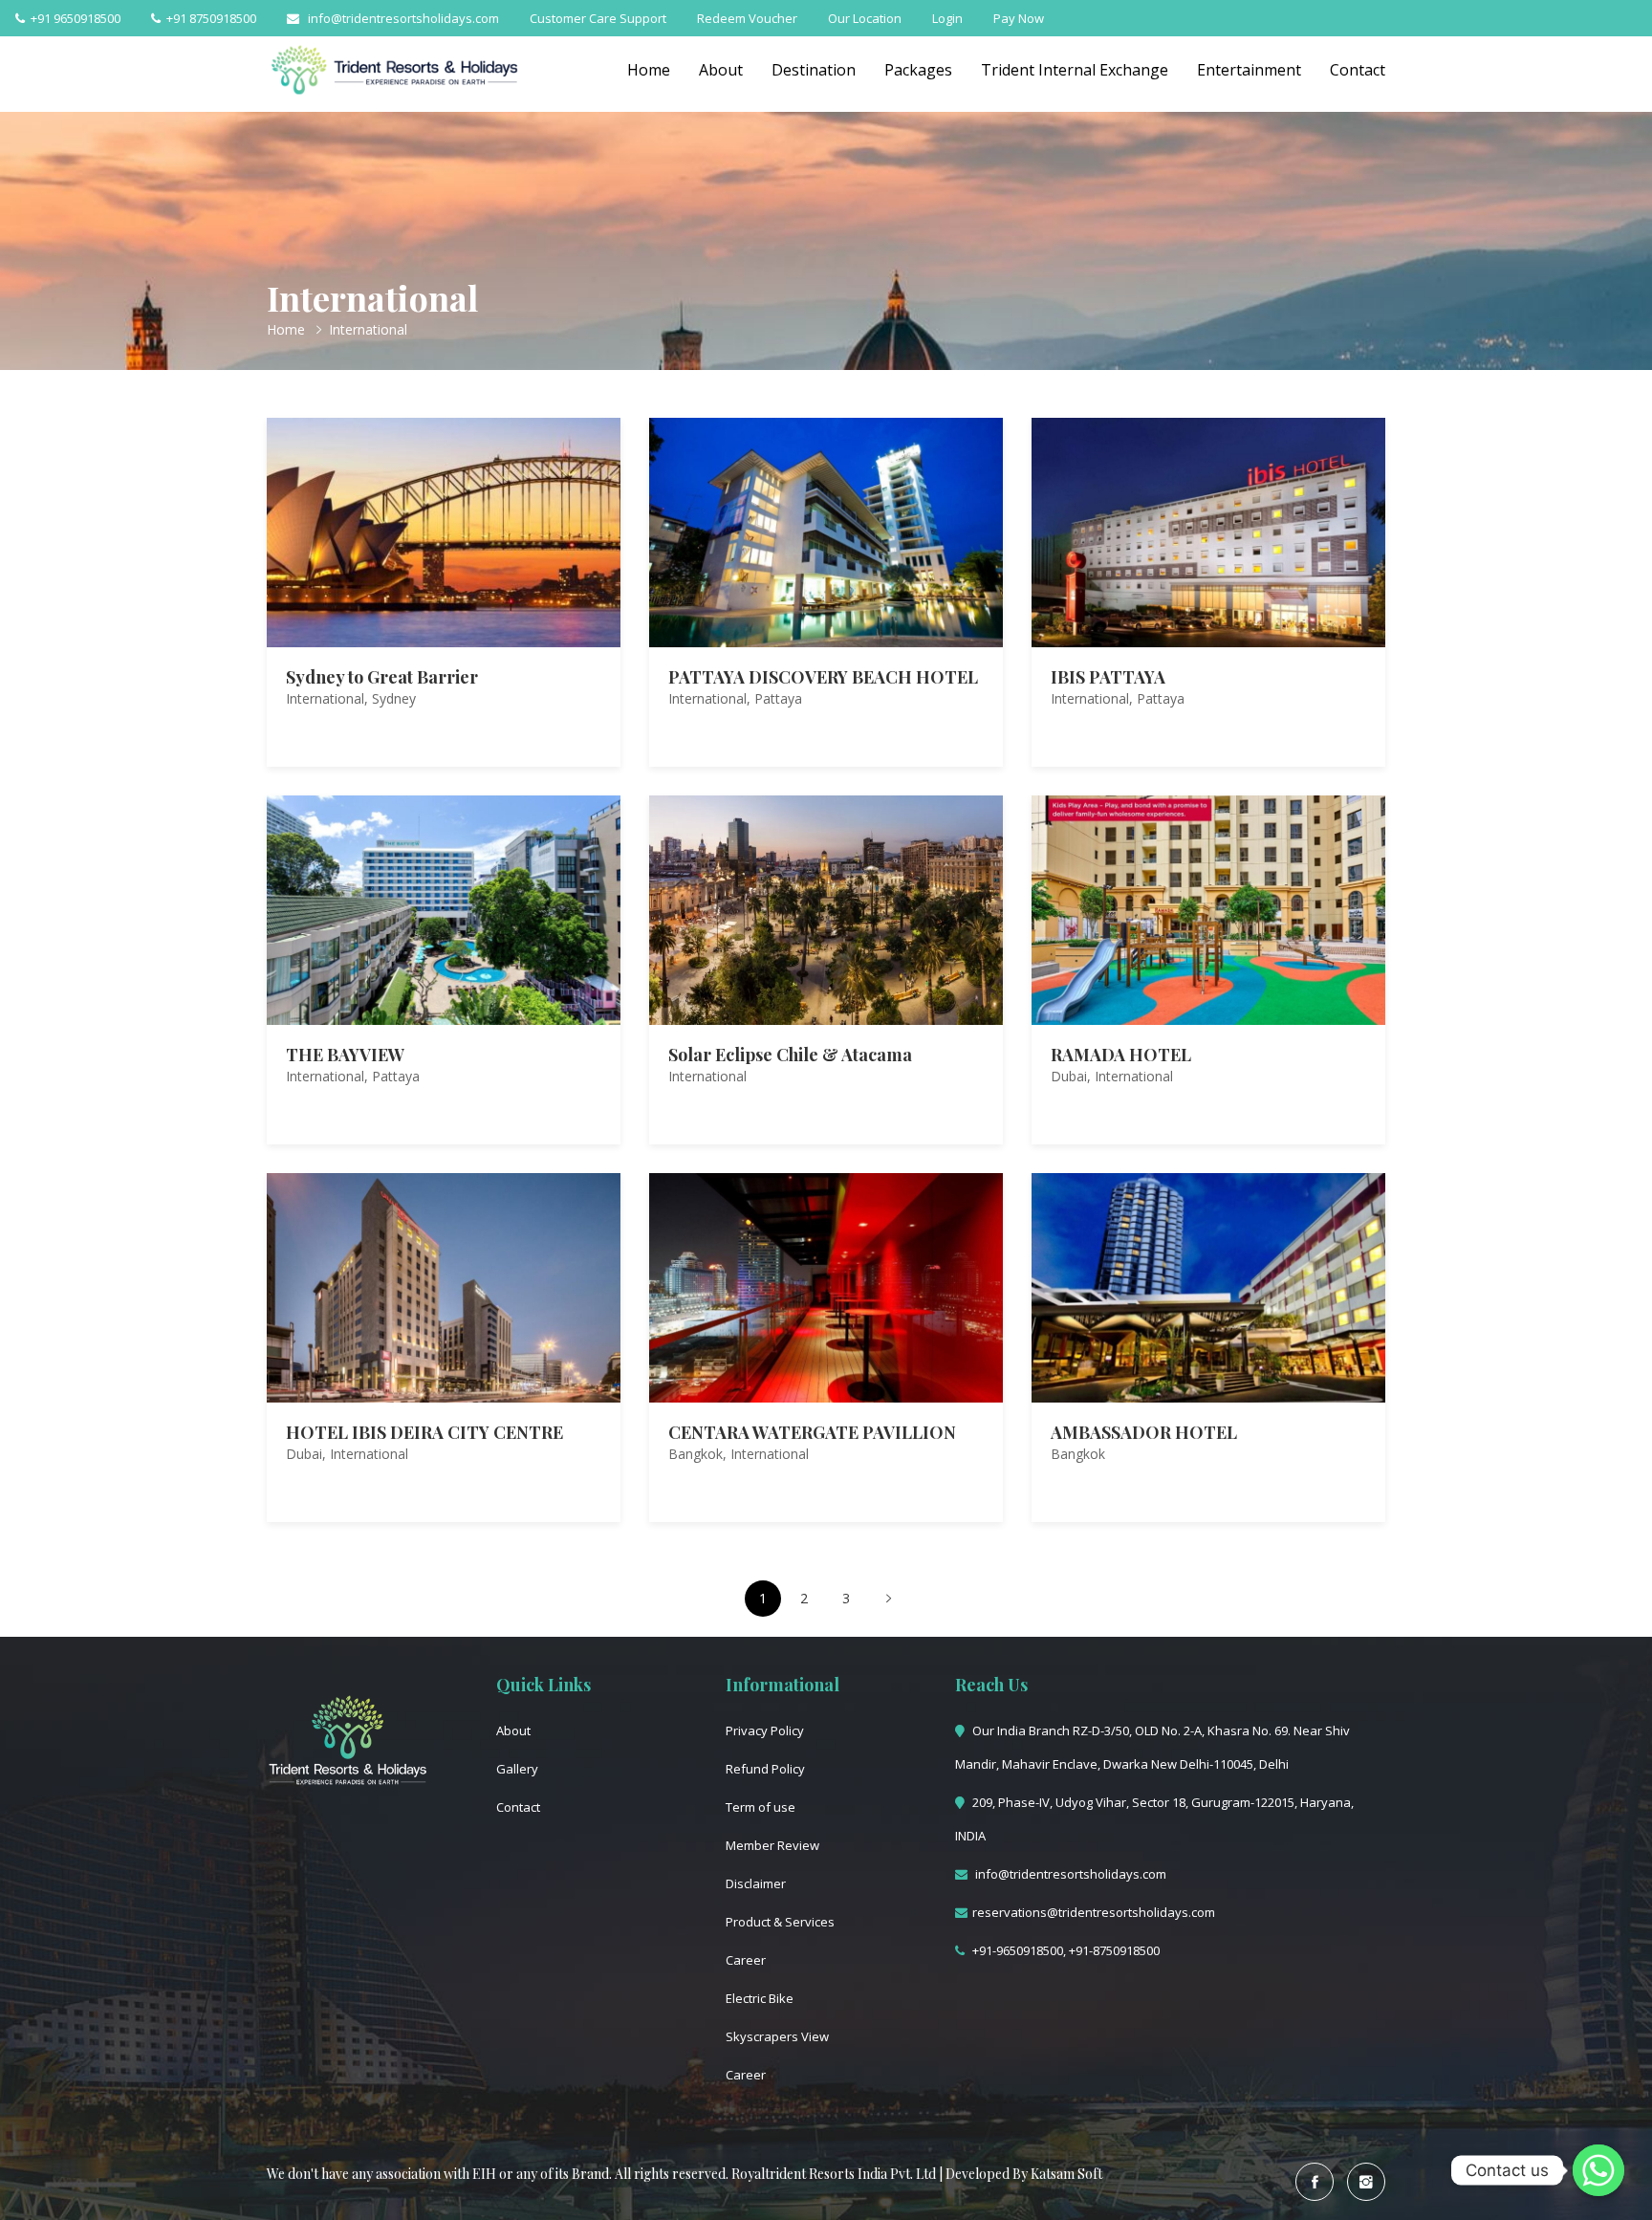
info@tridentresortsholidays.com (399, 18)
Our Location (865, 18)
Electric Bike (760, 1998)
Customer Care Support (598, 18)
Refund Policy (765, 1769)
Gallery (517, 1769)
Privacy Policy (765, 1730)
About (721, 70)
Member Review (772, 1845)
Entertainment (1249, 70)
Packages (918, 70)
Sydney (394, 698)
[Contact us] (1598, 2170)
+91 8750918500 (208, 18)
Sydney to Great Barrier (382, 677)
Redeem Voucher (747, 18)
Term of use (761, 1807)
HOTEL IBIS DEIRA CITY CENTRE (424, 1432)
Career (746, 1960)
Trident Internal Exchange (1075, 70)
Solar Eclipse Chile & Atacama (790, 1055)
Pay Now (1019, 18)
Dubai (1069, 1076)
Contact (1358, 70)
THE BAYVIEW (345, 1055)
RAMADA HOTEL (1121, 1055)
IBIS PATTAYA (1108, 677)
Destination (814, 70)
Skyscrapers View (777, 2036)
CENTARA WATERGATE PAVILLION (812, 1432)
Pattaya (778, 698)
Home (649, 70)
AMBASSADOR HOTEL (1144, 1432)
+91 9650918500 (73, 18)
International (325, 698)
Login (947, 18)
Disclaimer (756, 1883)
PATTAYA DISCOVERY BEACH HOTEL (823, 677)
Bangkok (696, 1454)
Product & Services (780, 1922)
